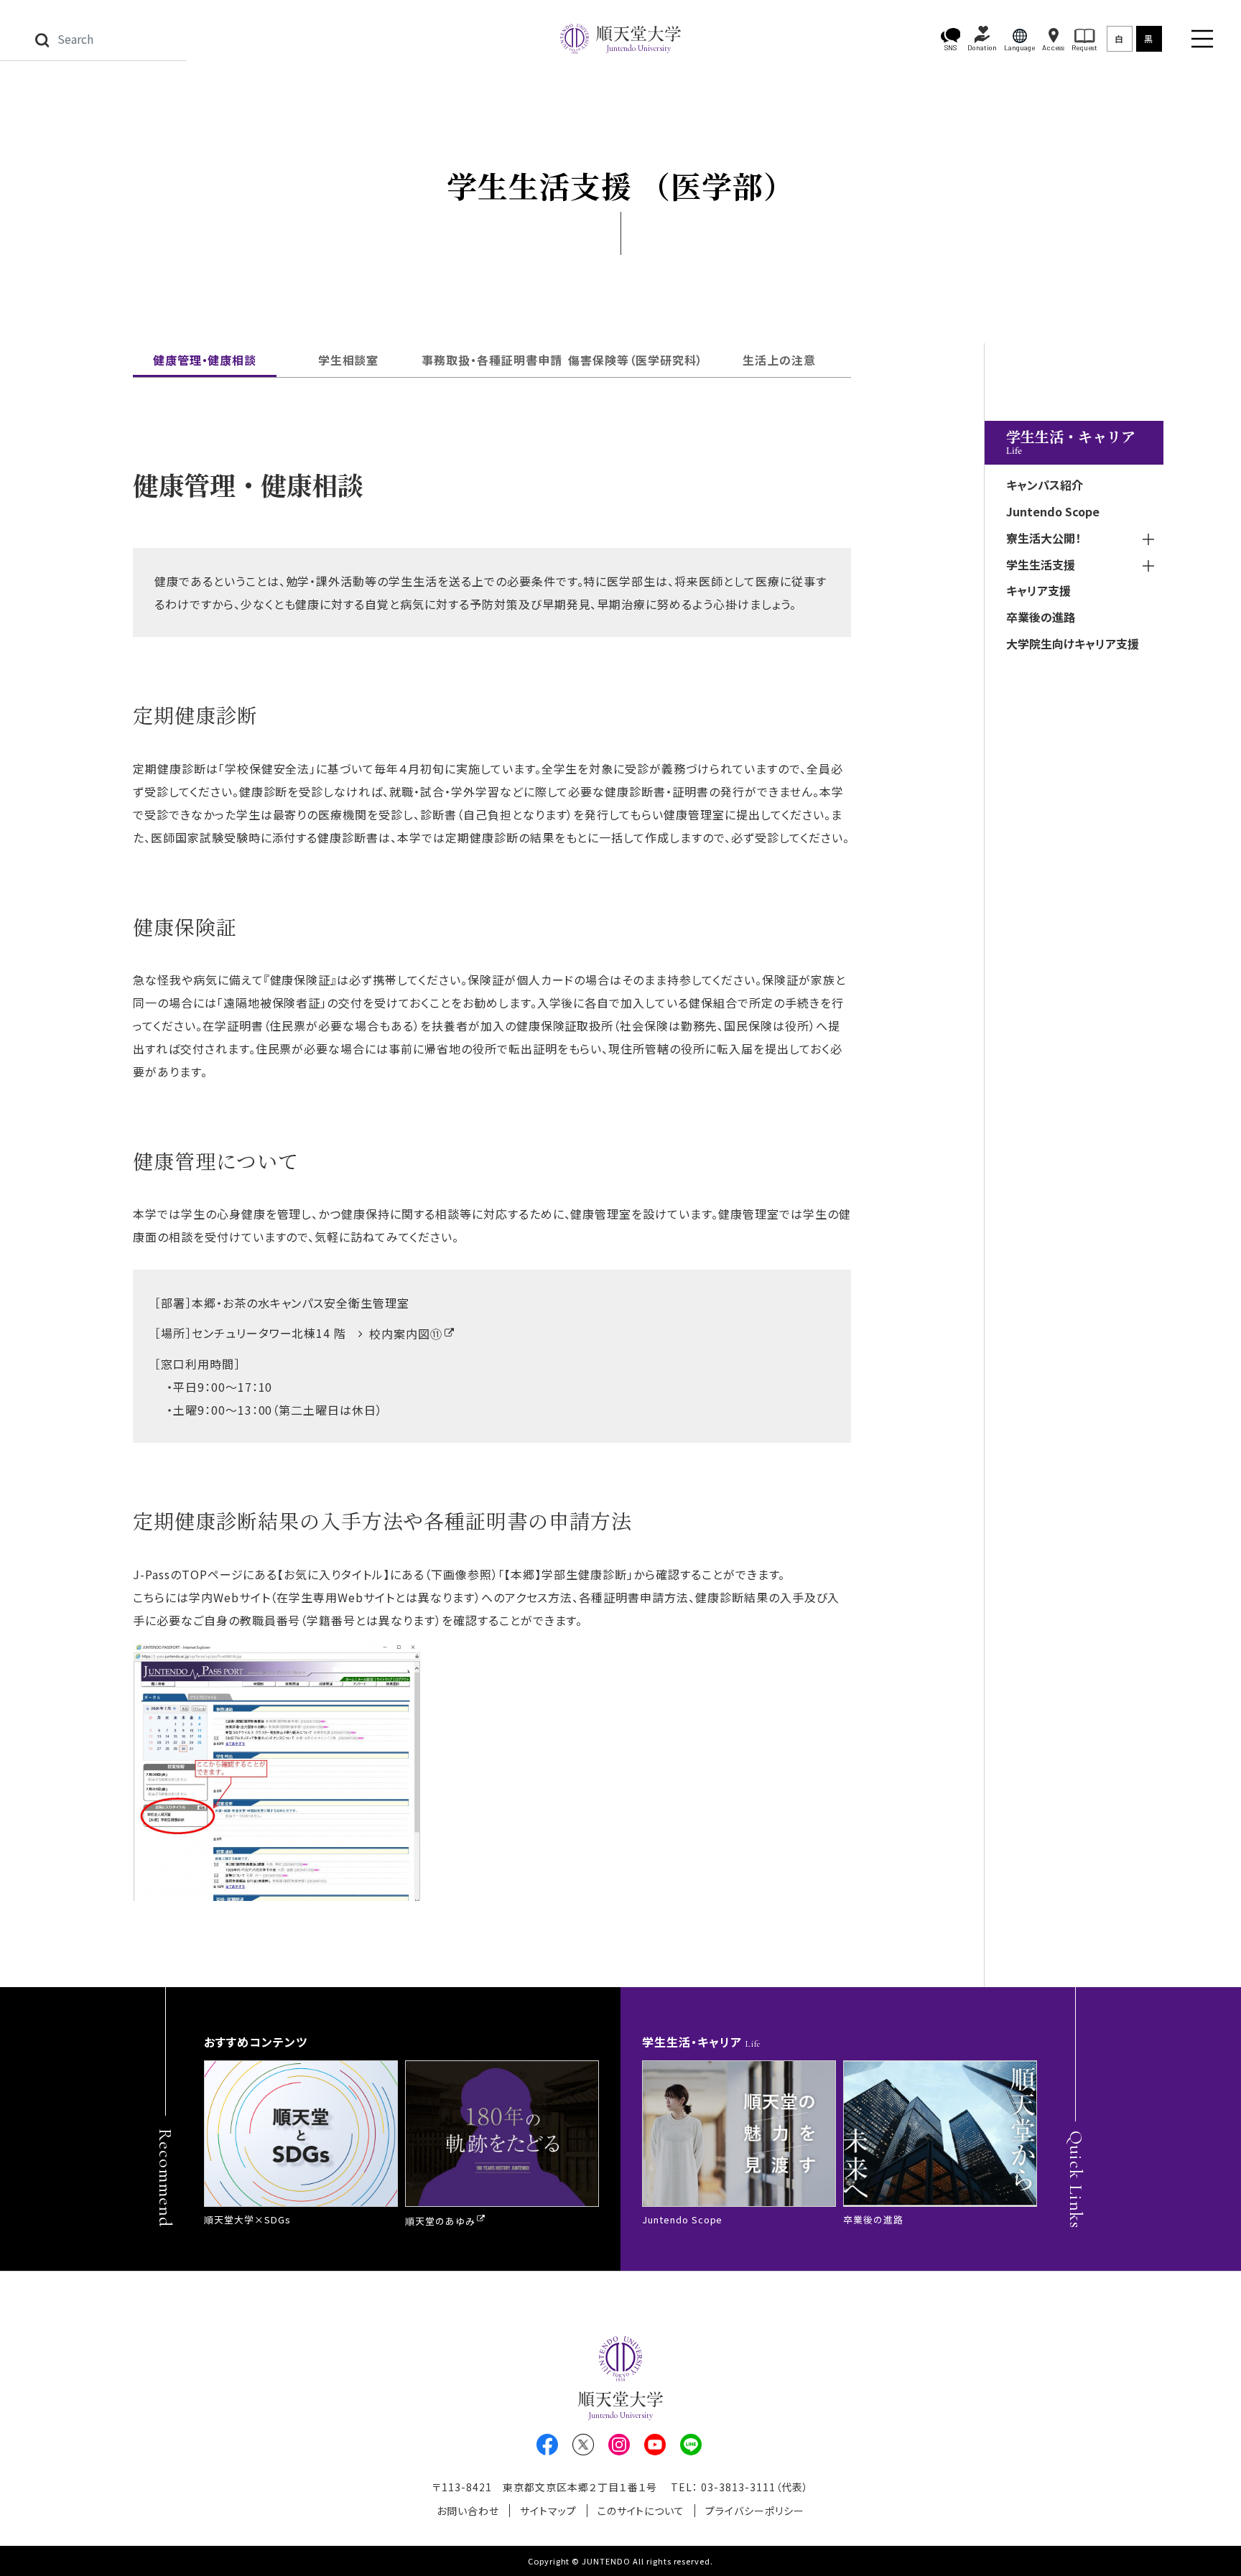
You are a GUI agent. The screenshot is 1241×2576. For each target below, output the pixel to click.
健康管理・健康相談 (205, 360)
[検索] (42, 39)
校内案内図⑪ (406, 1334)
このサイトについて (641, 2511)
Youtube (655, 2445)
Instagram (619, 2445)
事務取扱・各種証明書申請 (492, 360)
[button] (951, 39)
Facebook (547, 2445)
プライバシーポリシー (755, 2511)
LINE (691, 2445)
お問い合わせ (468, 2511)
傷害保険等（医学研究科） (636, 360)
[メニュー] (1202, 39)
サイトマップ (548, 2511)
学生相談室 (349, 360)
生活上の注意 (779, 360)
